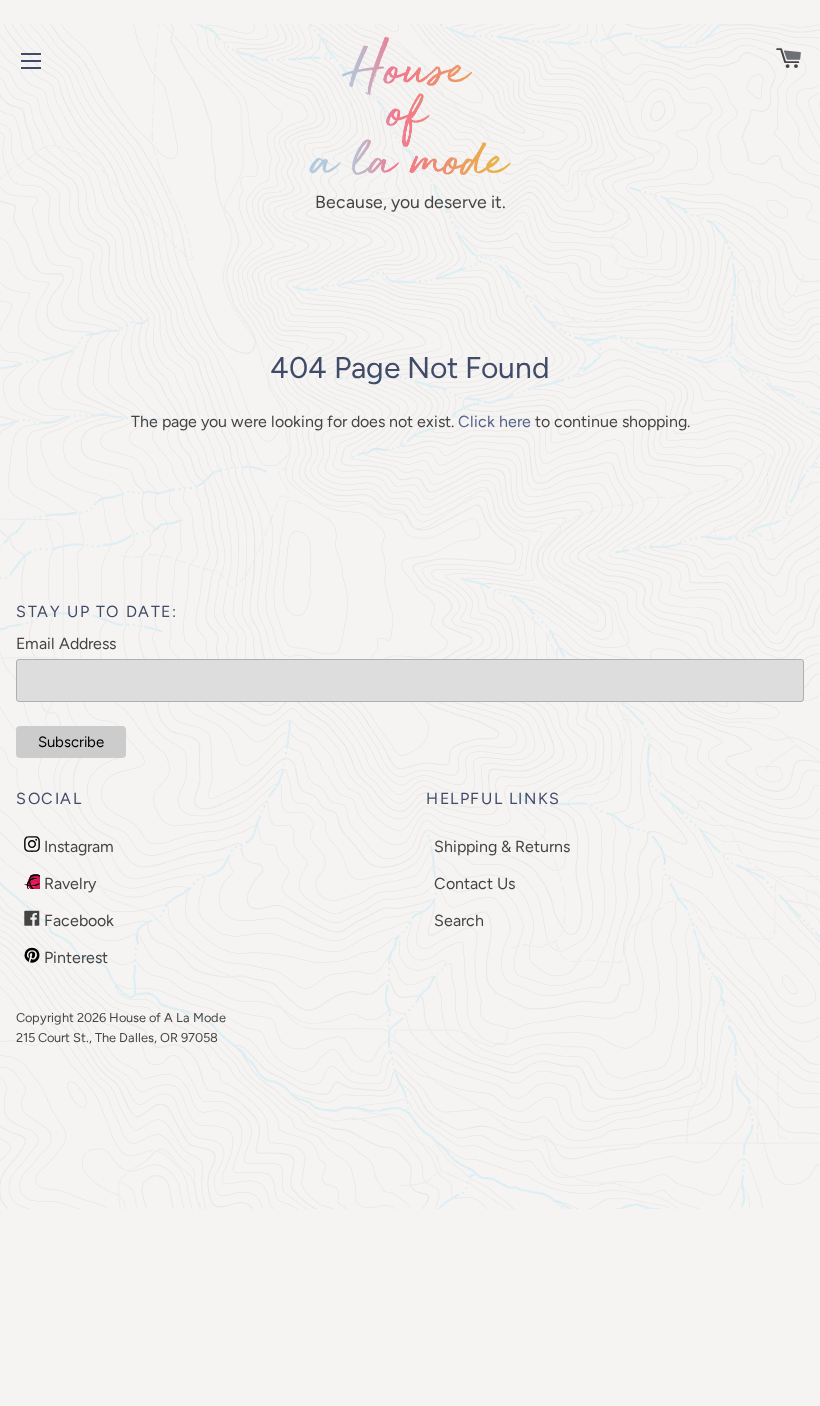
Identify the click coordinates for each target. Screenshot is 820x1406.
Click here (494, 421)
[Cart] (779, 60)
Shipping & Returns (502, 846)
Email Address (66, 643)
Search (459, 920)
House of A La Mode (167, 1017)
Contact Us (474, 883)
